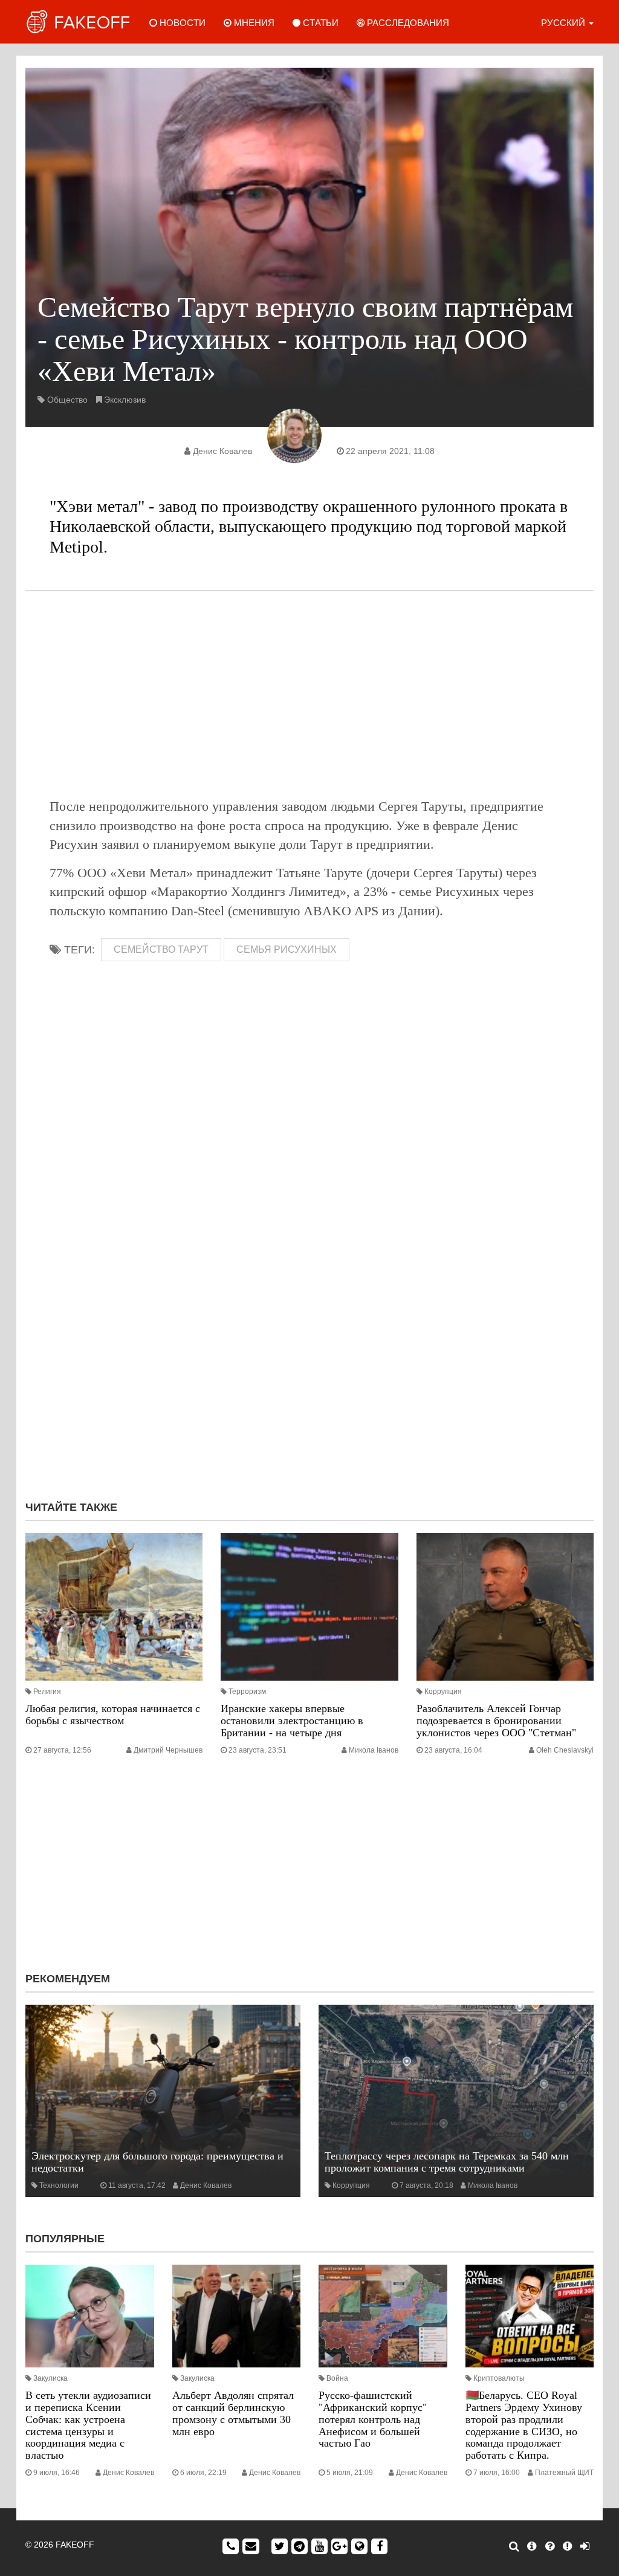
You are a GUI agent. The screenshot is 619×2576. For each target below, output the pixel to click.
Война (337, 2378)
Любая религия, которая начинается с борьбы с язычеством (113, 1715)
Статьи (319, 23)
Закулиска (50, 2378)
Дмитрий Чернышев (168, 1750)
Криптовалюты (499, 2378)
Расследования (407, 23)
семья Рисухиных (287, 949)
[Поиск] (514, 2546)
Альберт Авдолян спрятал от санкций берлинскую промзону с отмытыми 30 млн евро (233, 2413)
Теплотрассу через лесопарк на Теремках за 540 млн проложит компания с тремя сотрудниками (447, 2162)
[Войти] (585, 2546)
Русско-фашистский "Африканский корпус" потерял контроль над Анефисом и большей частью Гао (373, 2419)
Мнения (253, 23)
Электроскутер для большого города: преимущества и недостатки (157, 2162)
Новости (181, 23)
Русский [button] (564, 23)
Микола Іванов (374, 1750)
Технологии (59, 2185)
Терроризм (247, 1692)
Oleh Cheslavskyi (565, 1750)
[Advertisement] (309, 694)
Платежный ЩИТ (564, 2473)
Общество (67, 400)
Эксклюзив (125, 400)
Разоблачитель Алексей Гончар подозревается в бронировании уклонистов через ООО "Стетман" (496, 1721)
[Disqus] (309, 1329)
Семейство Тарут (161, 949)
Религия (47, 1692)
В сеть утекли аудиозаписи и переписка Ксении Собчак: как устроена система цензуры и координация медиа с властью (88, 2425)
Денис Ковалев (222, 451)
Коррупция (443, 1692)
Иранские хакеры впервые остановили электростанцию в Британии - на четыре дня (292, 1721)
